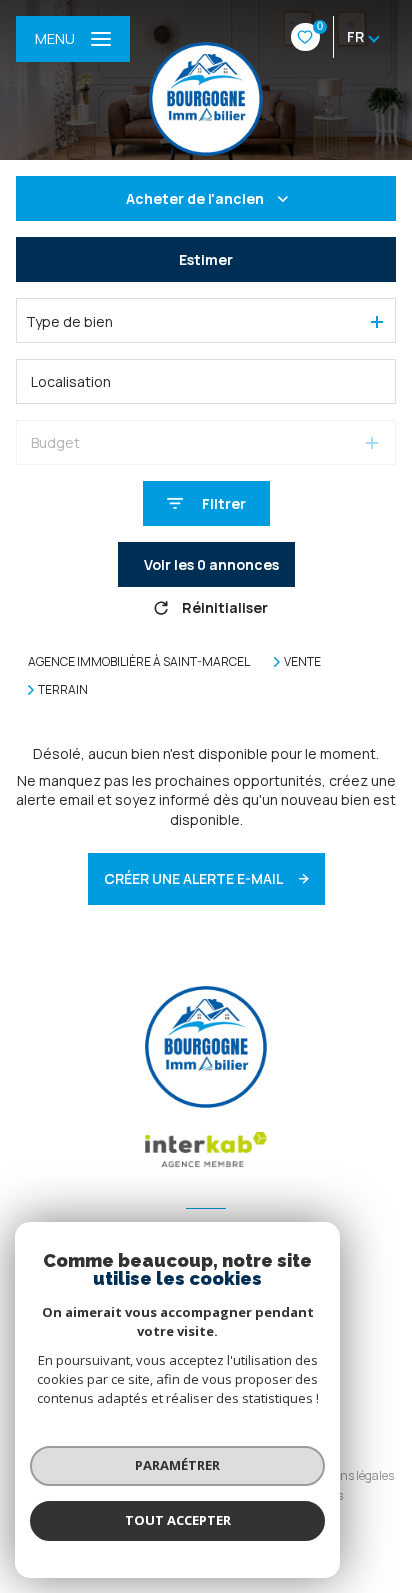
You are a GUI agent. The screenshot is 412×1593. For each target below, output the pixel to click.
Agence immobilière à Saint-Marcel (139, 661)
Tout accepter (178, 1520)
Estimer (206, 259)
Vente (302, 662)
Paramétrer (177, 1465)
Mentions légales (348, 1475)
